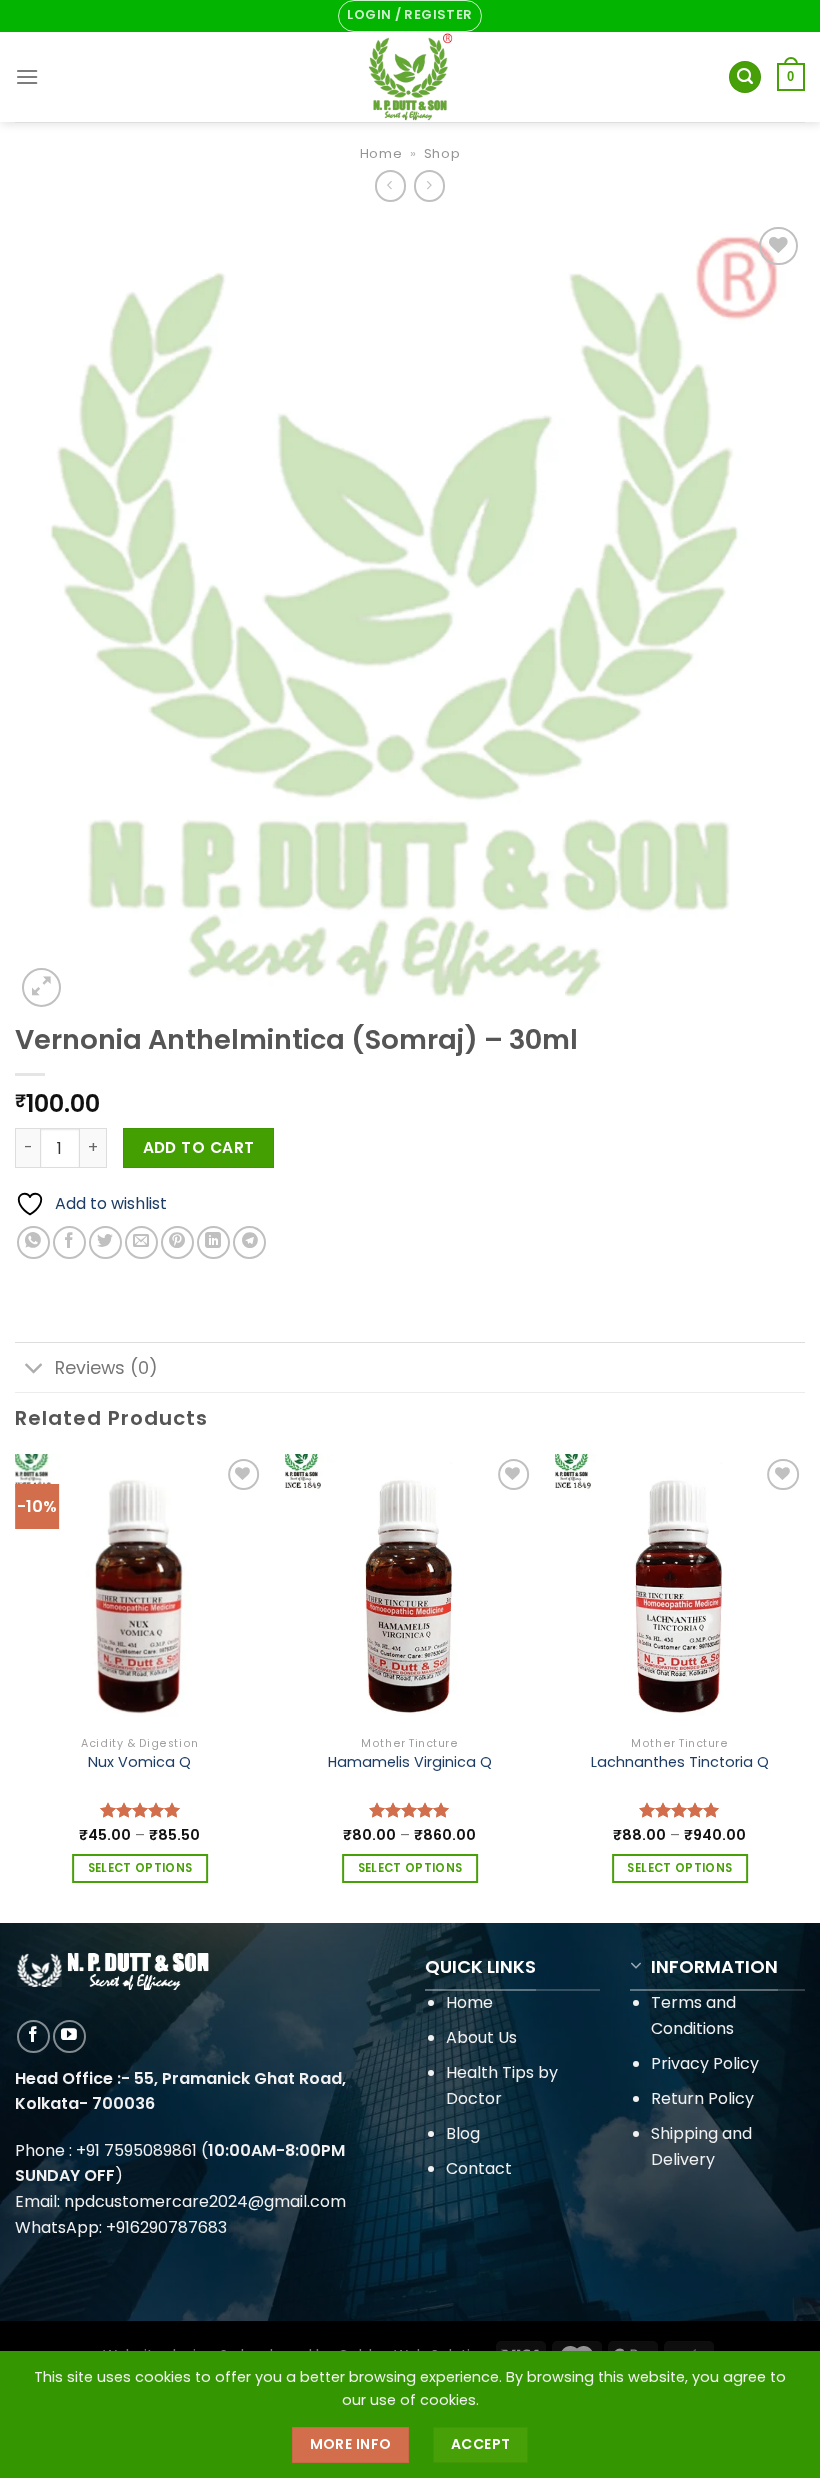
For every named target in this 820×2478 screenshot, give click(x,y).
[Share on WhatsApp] (33, 1242)
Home (381, 153)
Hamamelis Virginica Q (410, 1762)
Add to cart (199, 1147)
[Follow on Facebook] (33, 2036)
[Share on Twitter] (105, 1242)
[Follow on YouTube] (69, 2036)
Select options (140, 1868)
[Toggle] (34, 1369)
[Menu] (27, 76)
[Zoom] (41, 987)
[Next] (804, 1686)
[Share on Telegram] (249, 1242)
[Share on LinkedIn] (213, 1242)
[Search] (745, 77)
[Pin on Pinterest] (177, 1242)
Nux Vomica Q (139, 1762)
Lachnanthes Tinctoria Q (680, 1762)
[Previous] (16, 1686)
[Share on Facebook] (69, 1242)
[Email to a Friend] (141, 1242)
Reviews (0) (106, 1368)
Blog (463, 2133)
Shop (442, 153)
